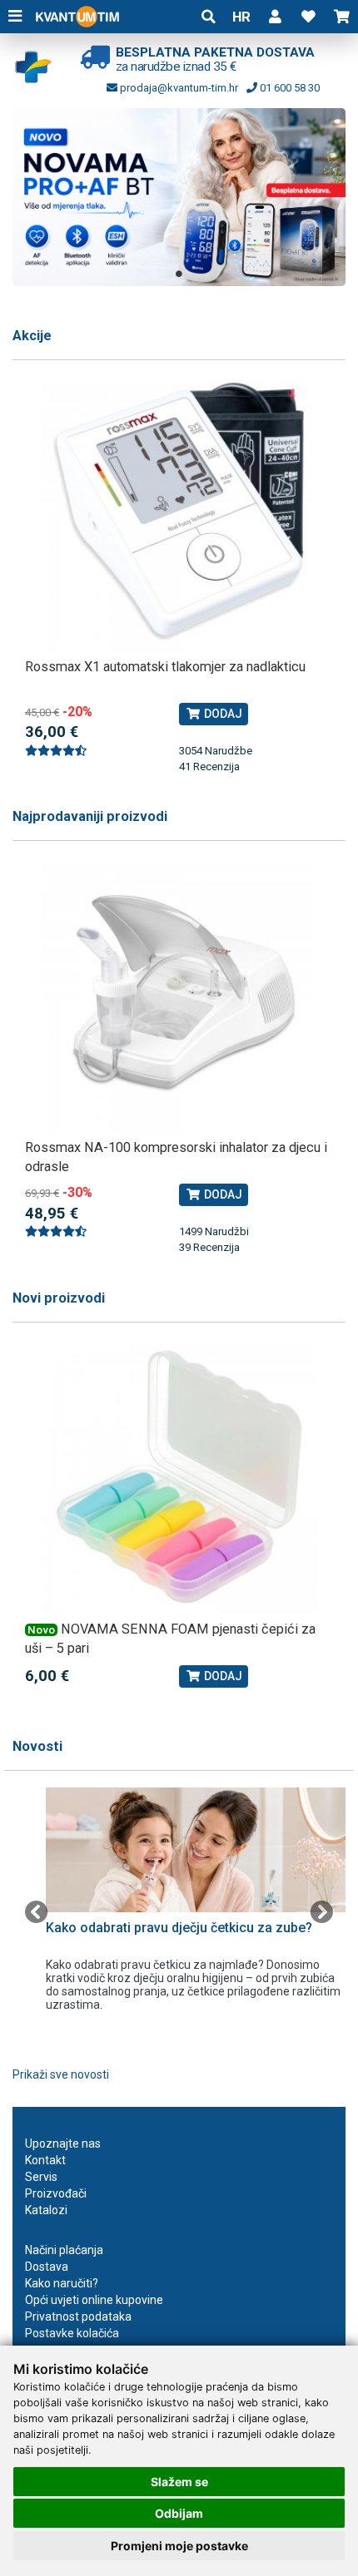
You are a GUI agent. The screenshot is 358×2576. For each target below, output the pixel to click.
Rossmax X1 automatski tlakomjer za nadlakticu (165, 667)
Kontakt (45, 2160)
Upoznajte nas (63, 2143)
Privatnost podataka (78, 2316)
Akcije (32, 336)
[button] (275, 17)
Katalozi (46, 2210)
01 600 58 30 (288, 88)
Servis (41, 2177)
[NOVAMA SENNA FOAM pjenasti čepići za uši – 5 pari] (179, 1478)
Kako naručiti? (62, 2283)
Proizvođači (56, 2193)
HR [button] (241, 17)
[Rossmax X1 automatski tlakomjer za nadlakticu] (179, 516)
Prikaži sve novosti (61, 2074)
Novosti (37, 1746)
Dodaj (222, 714)
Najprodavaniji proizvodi (90, 816)
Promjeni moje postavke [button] (179, 2546)
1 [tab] (179, 274)
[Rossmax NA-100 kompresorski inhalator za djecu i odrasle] (179, 996)
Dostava (47, 2267)
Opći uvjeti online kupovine (94, 2300)
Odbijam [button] (179, 2513)
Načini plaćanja (64, 2250)
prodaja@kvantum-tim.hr (178, 88)
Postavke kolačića (72, 2333)
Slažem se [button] (179, 2482)
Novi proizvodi (59, 1298)
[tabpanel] (179, 198)
